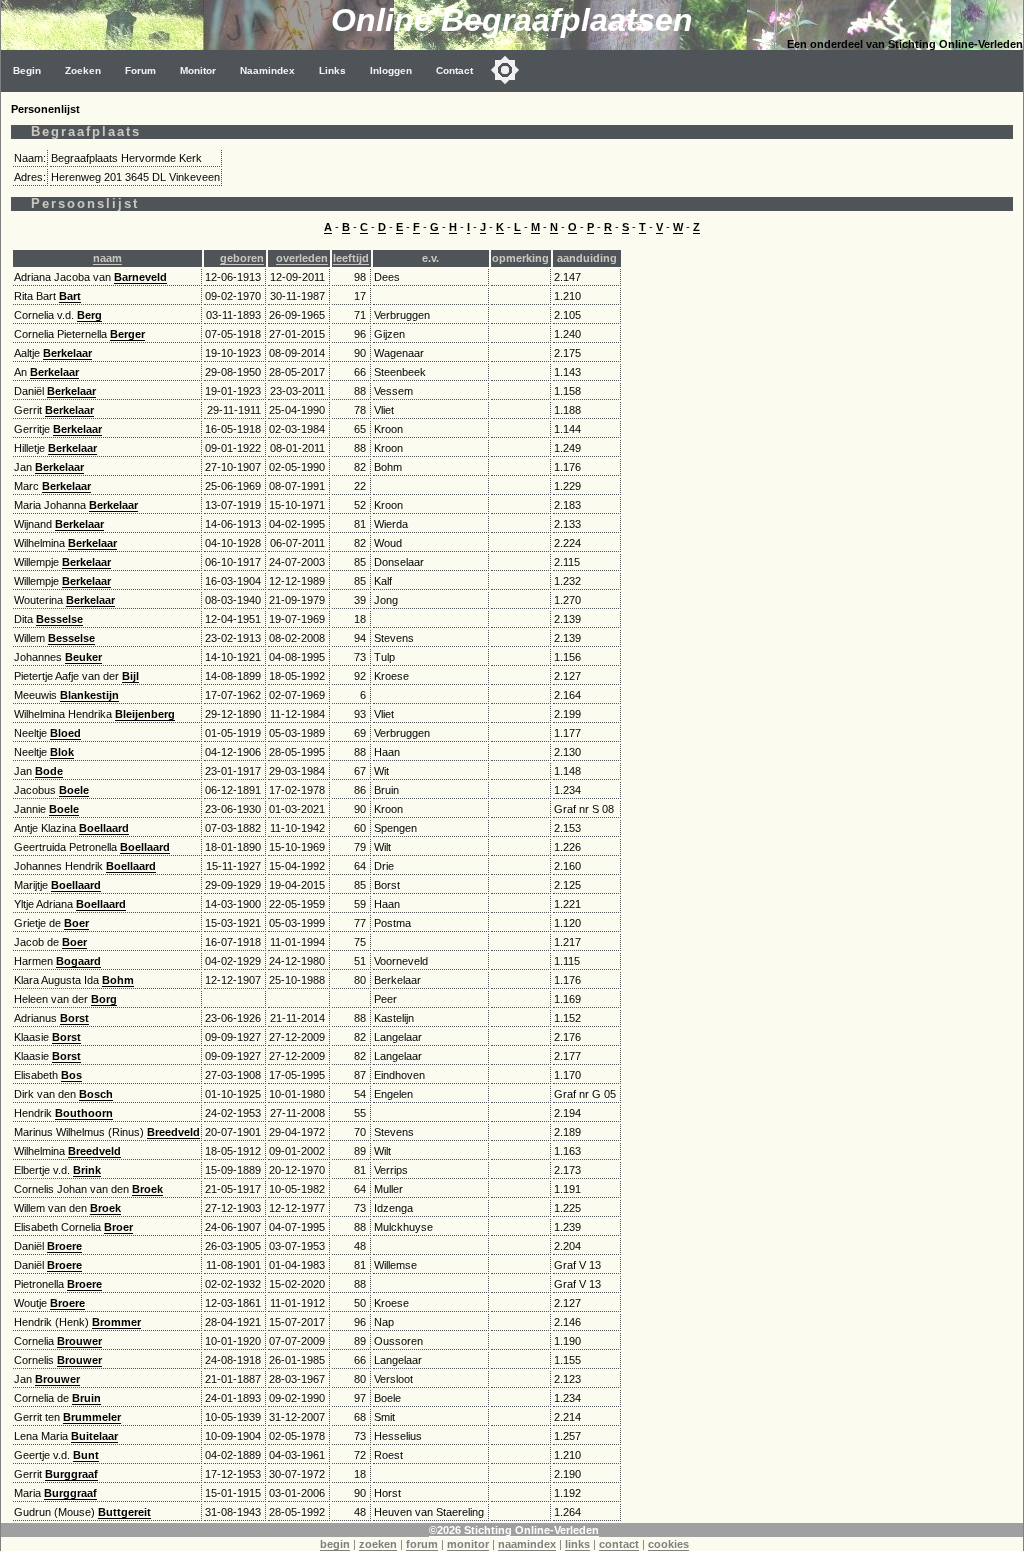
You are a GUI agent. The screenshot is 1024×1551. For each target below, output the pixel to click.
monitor (468, 1544)
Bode (49, 771)
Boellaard (104, 828)
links (577, 1544)
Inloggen (391, 70)
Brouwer (79, 1341)
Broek (147, 1189)
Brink (87, 1170)
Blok (62, 752)
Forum (140, 70)
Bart (70, 296)
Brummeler (92, 1417)
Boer (76, 923)
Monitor (198, 70)
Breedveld (173, 1132)
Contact (454, 70)
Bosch (96, 1094)
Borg (104, 999)
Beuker (83, 657)
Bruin (86, 1398)
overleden (302, 258)
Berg (89, 315)
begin (335, 1544)
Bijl (130, 676)
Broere (64, 1246)
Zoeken (83, 70)
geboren (242, 258)
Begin (27, 70)
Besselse (59, 619)
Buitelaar (94, 1436)
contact (619, 1544)
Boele (74, 790)
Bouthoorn (84, 1113)
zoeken (378, 1544)
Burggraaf (71, 1474)
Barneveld (140, 277)
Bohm (118, 980)
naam (107, 258)
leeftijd (351, 258)
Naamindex (267, 70)
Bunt (86, 1455)
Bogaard (78, 961)
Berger (127, 334)
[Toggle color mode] (505, 70)
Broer (118, 1227)
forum (422, 1544)
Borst (74, 1018)
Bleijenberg (145, 714)
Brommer (116, 1322)
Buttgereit (124, 1512)
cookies (668, 1544)
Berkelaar (67, 353)
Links (332, 70)
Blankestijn (89, 695)
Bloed (65, 733)
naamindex (527, 1544)
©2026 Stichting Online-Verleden (514, 1530)
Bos (71, 1075)
